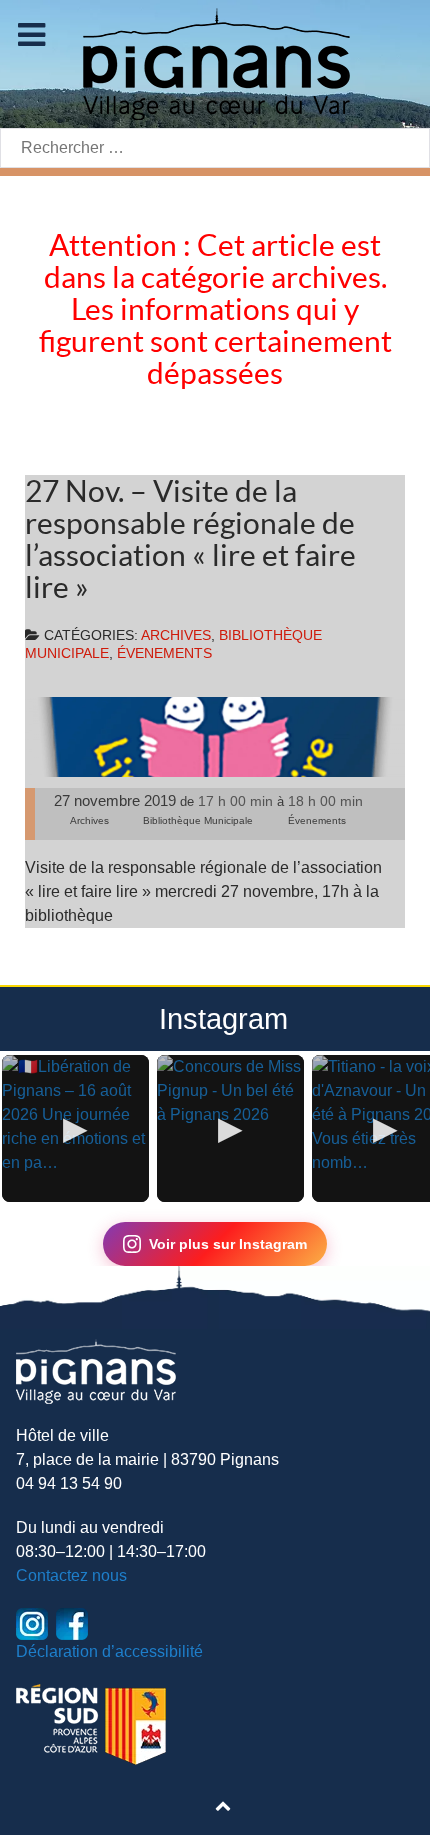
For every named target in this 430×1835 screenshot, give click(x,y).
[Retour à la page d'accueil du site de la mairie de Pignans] (215, 62)
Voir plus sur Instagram (228, 1244)
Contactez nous (71, 1575)
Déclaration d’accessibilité (109, 1651)
